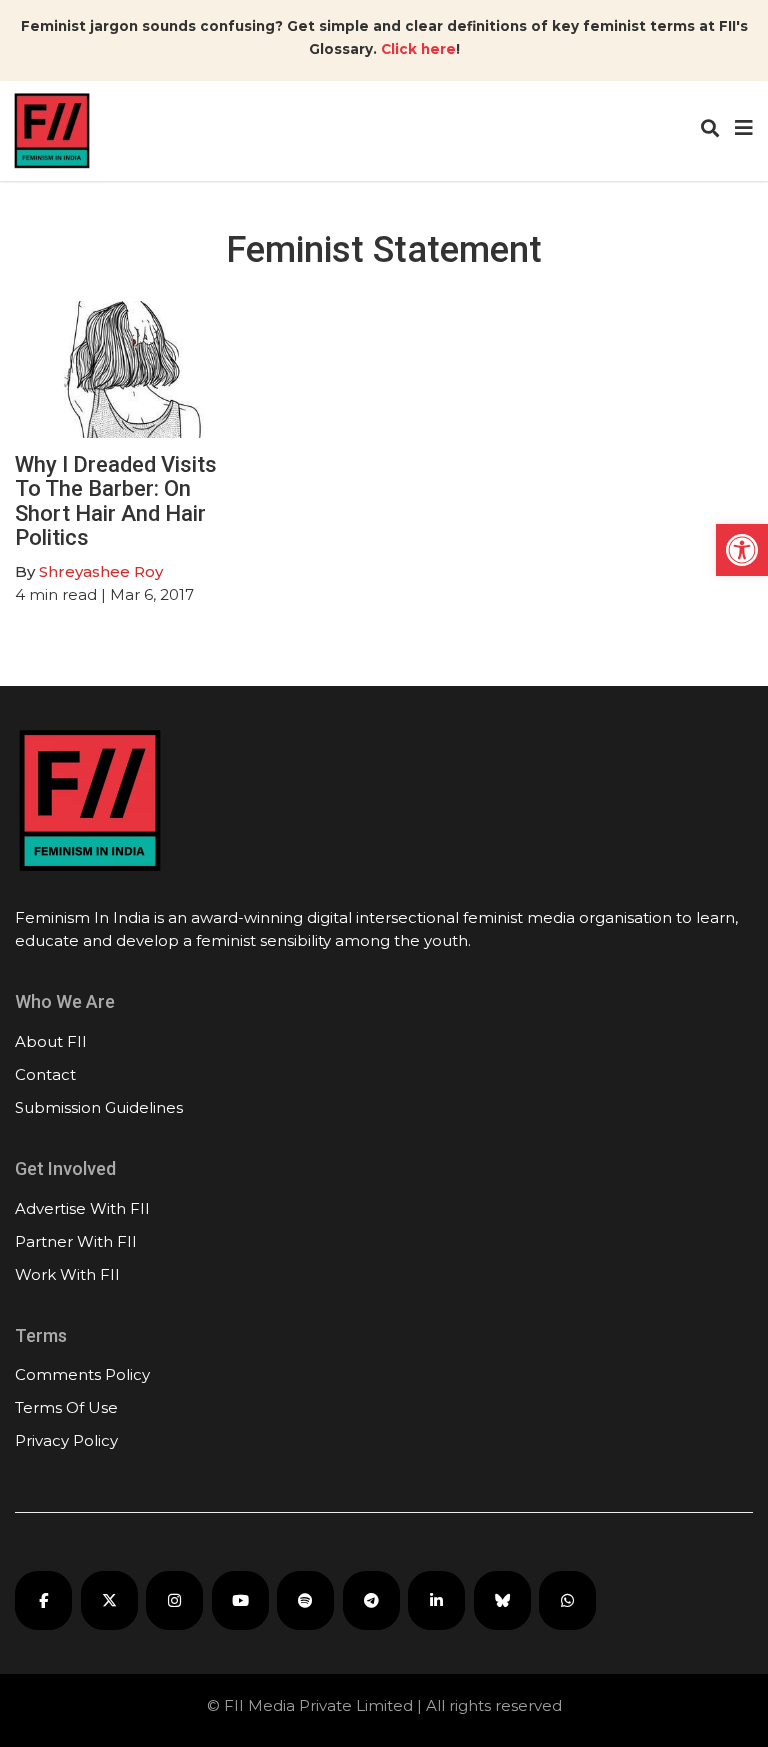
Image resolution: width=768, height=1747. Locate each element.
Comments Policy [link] (82, 1374)
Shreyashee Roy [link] (101, 571)
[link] (742, 550)
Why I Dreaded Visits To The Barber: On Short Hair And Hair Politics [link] (116, 501)
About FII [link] (51, 1041)
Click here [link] (418, 49)
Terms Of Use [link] (66, 1407)
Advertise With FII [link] (82, 1208)
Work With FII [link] (67, 1274)
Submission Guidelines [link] (99, 1107)
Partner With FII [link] (76, 1241)
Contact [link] (45, 1074)
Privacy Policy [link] (66, 1440)
